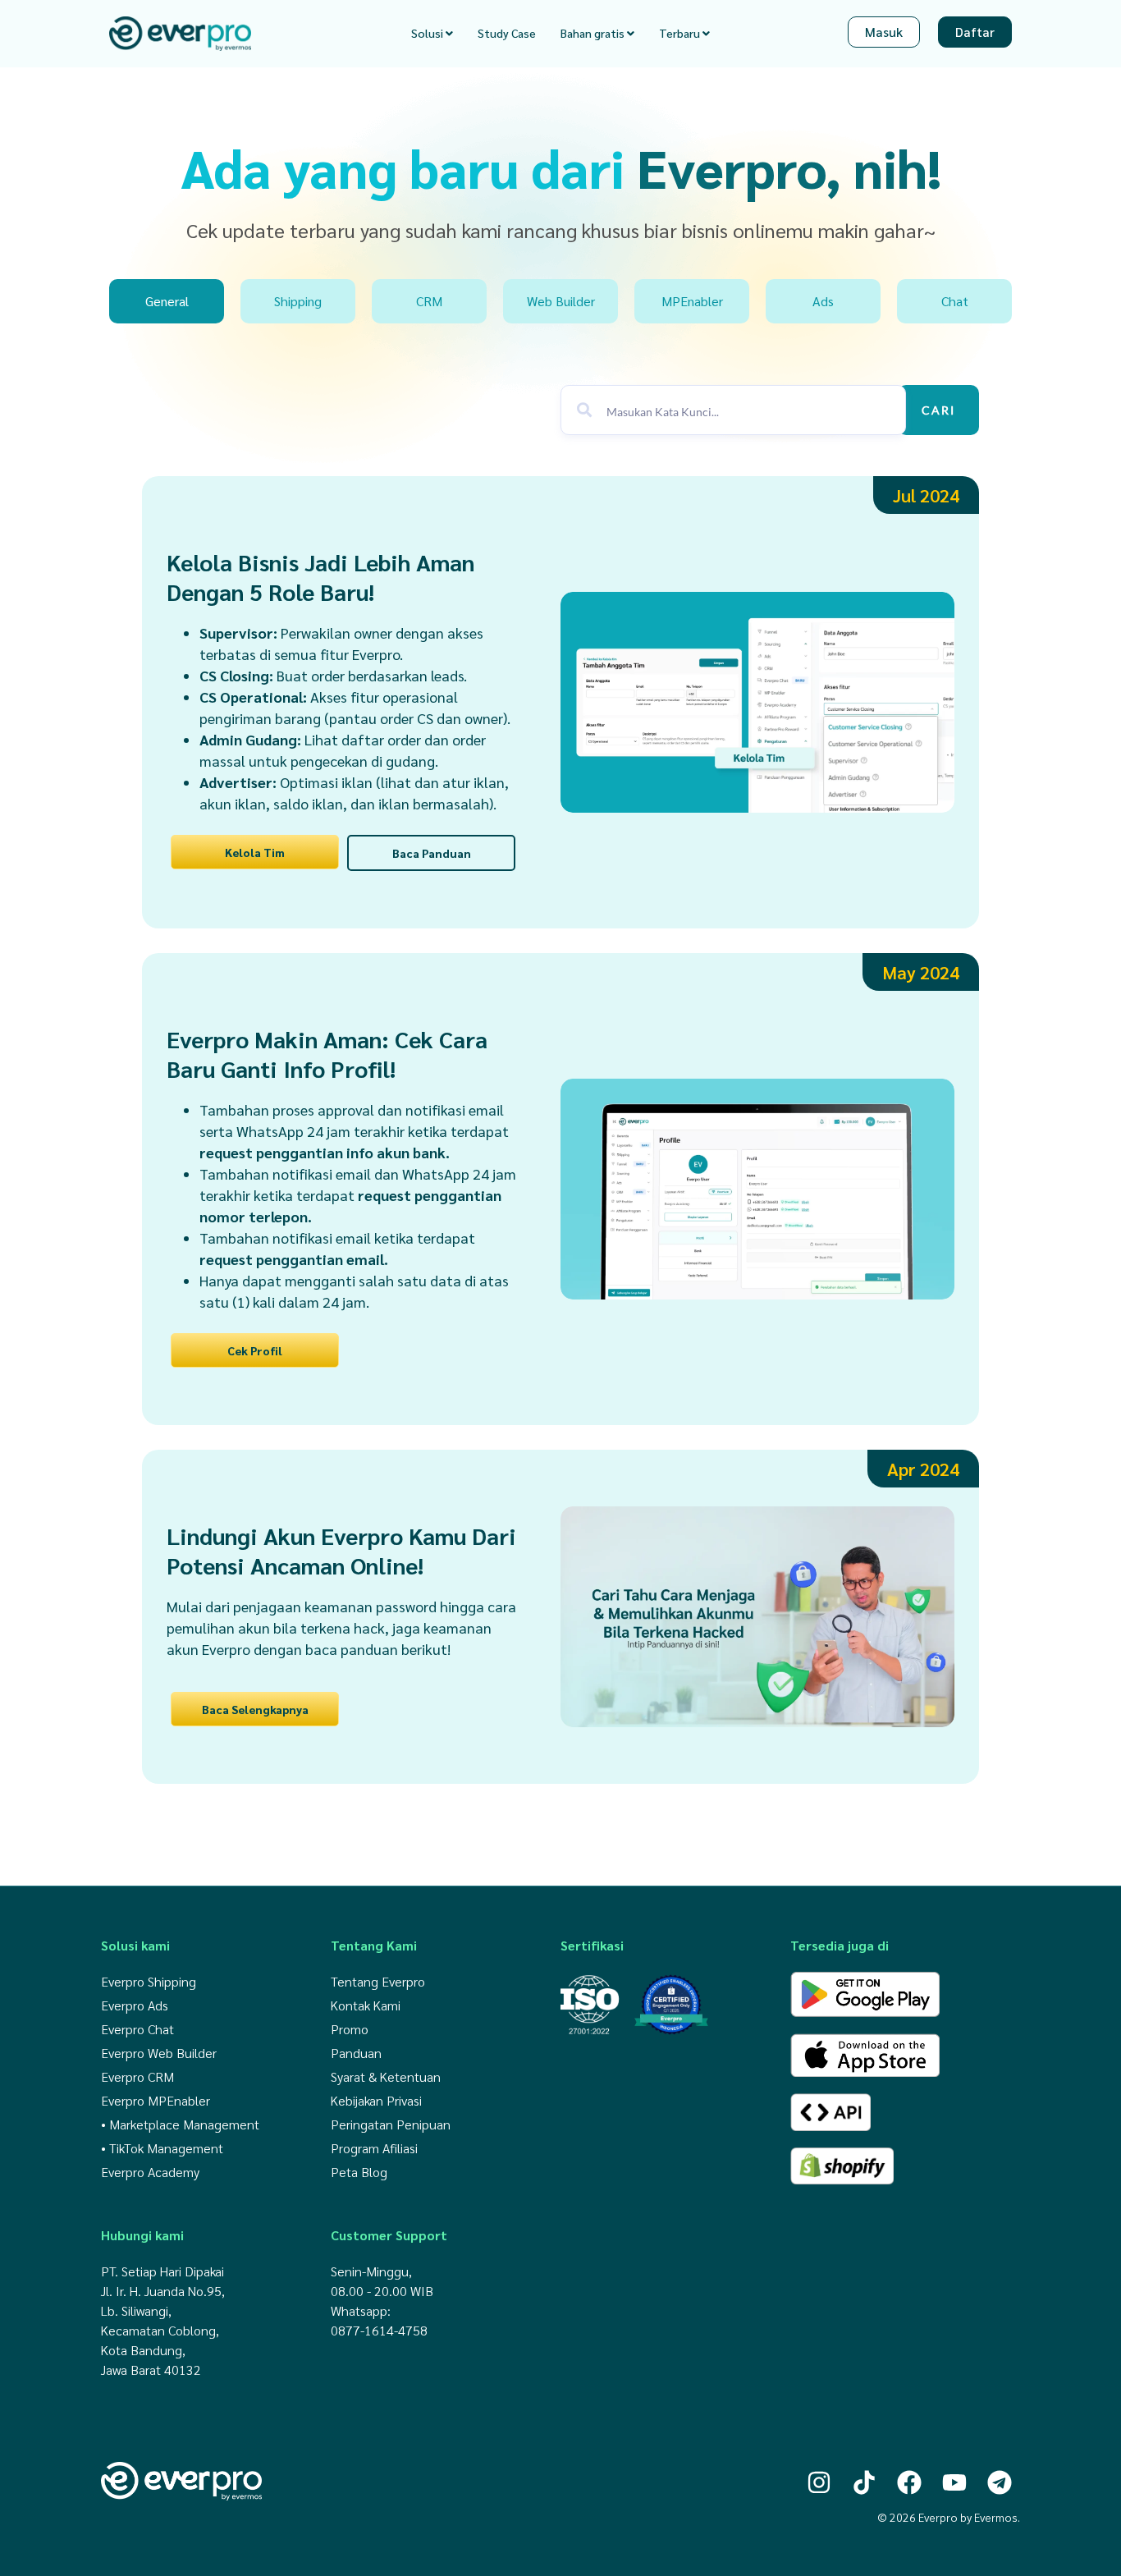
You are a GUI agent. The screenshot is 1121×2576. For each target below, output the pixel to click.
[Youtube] (954, 2482)
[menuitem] (432, 33)
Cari (938, 410)
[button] (926, 495)
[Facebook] (909, 2482)
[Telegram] (1000, 2482)
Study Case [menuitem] (507, 33)
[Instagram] (819, 2482)
